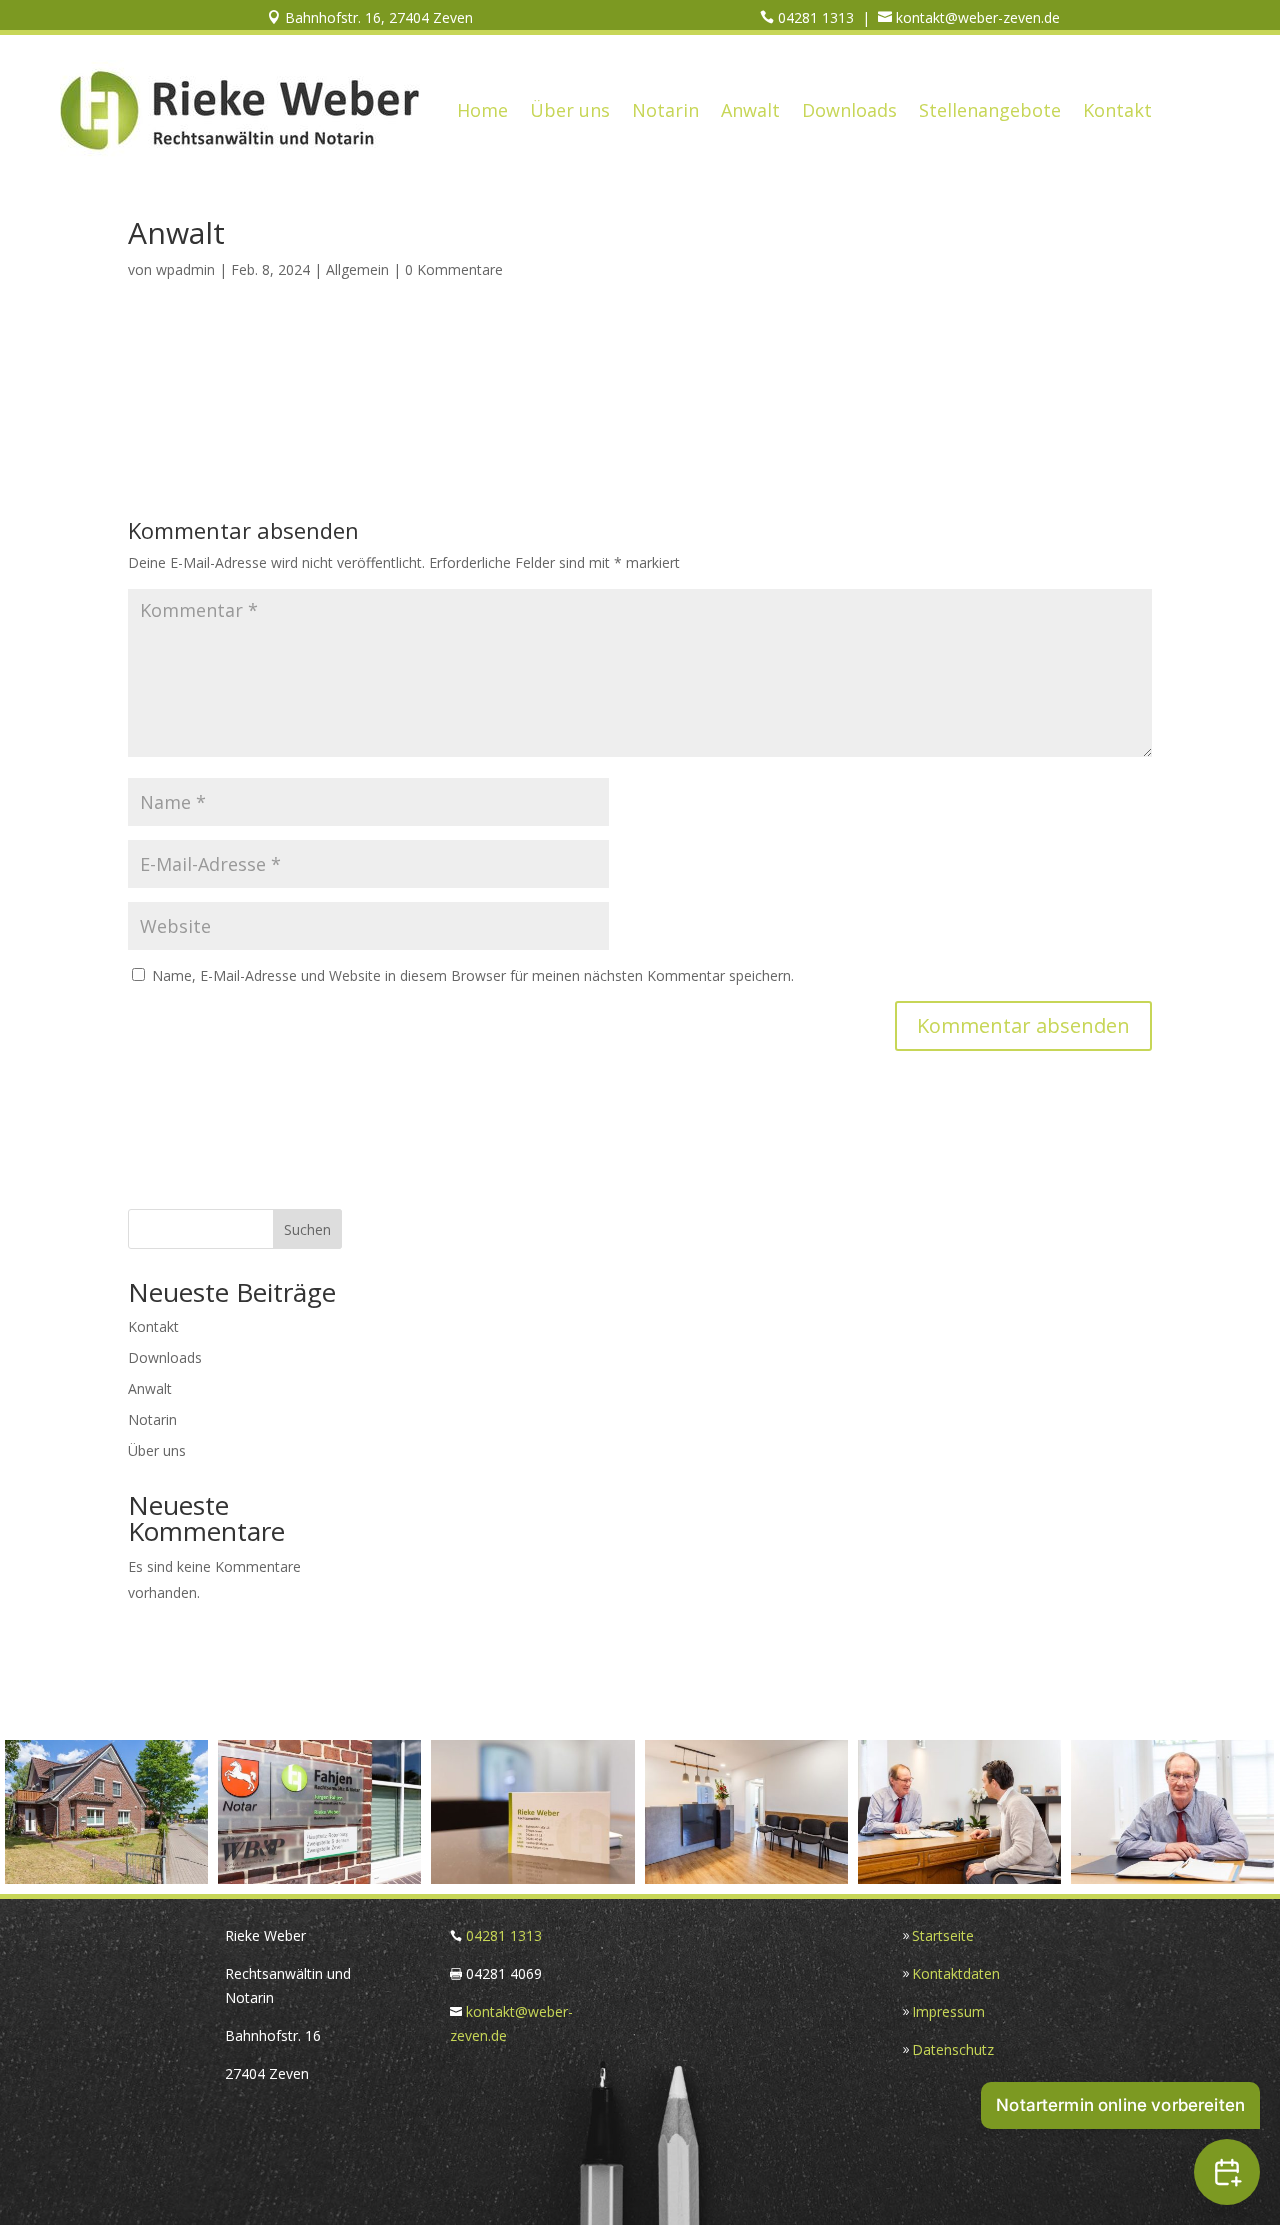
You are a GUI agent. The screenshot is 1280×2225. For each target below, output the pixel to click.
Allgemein (357, 269)
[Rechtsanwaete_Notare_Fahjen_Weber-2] (106, 1878)
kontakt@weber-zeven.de (976, 17)
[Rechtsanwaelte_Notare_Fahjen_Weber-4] (319, 1878)
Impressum (948, 2011)
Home (482, 110)
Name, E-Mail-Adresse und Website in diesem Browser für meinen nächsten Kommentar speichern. (473, 975)
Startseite (943, 1935)
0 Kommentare (454, 269)
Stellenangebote (990, 110)
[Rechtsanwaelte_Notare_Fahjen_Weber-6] (746, 1878)
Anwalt (750, 110)
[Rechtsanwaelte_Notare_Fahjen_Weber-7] (532, 1878)
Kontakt (1117, 110)
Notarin (665, 110)
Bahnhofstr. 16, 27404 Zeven (377, 17)
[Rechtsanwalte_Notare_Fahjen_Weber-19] (959, 1878)
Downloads (849, 110)
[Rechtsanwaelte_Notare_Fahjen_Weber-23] (1172, 1878)
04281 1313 (814, 17)
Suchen (307, 1229)
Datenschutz (953, 2049)
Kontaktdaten (956, 1973)
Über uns (570, 110)
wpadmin (185, 269)
